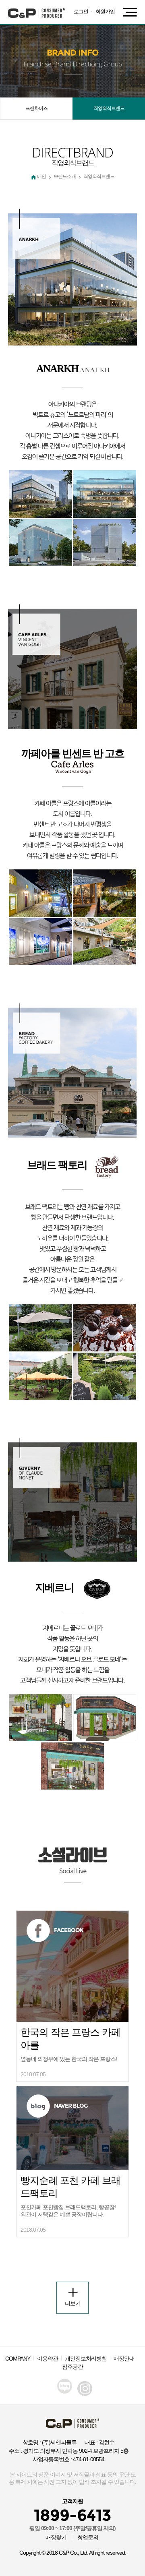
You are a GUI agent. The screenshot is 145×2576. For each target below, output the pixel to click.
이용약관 (48, 2359)
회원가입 (105, 11)
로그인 (81, 11)
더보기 (73, 2303)
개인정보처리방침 (86, 2359)
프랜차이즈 (36, 108)
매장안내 (124, 2359)
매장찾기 (56, 2537)
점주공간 (72, 2367)
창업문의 (88, 2537)
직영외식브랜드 (109, 108)
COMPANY (18, 2359)
